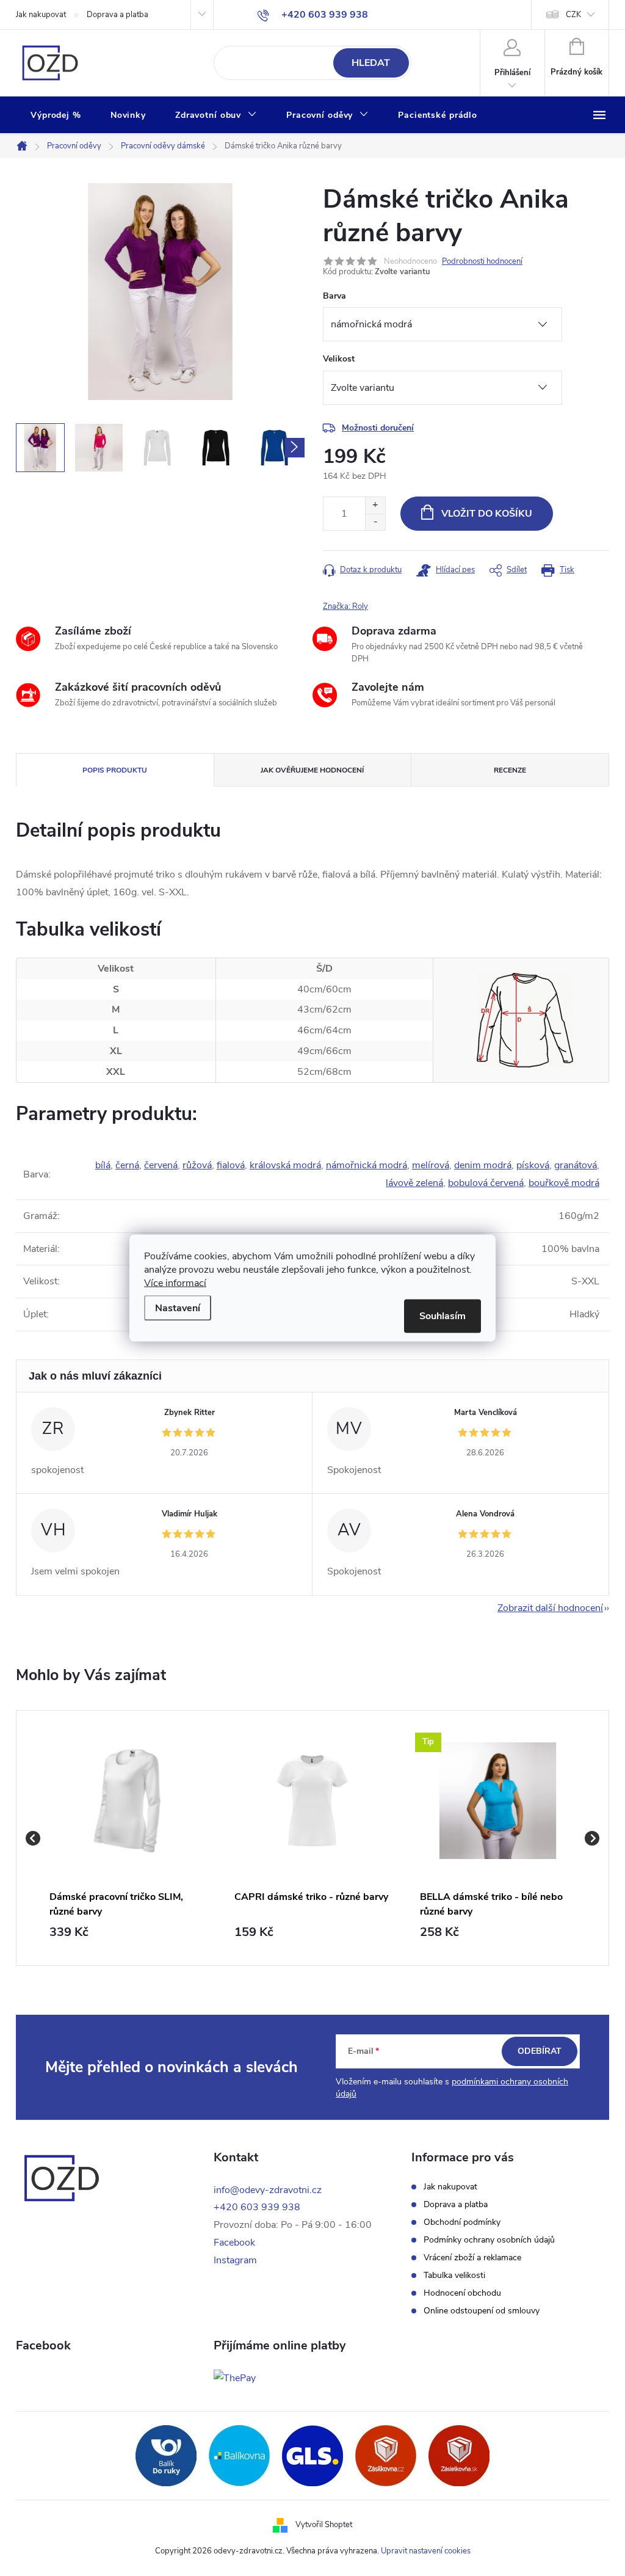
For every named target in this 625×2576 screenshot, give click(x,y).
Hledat (371, 63)
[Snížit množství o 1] (375, 522)
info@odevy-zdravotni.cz (268, 2190)
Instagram (235, 2260)
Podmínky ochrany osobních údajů (489, 2240)
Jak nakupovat (41, 15)
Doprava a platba (117, 15)
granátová (576, 1165)
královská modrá (285, 1165)
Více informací (175, 1283)
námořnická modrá (367, 1165)
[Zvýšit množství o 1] (375, 505)
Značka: (345, 606)
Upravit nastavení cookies (426, 2551)
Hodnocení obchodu (462, 2293)
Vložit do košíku (487, 514)
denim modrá (483, 1165)
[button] (127, 1932)
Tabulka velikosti (454, 2276)
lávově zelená (414, 1183)
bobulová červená (486, 1183)
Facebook (234, 2243)
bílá (103, 1165)
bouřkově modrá (564, 1183)
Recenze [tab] (510, 770)
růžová (197, 1165)
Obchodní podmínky (462, 2222)
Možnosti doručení (378, 428)
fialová (231, 1165)
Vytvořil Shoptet (324, 2525)
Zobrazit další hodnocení (550, 1608)
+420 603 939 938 (257, 2207)
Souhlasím (443, 1316)
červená (161, 1165)
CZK (573, 15)
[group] (127, 1838)
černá (127, 1165)
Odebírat (540, 2051)
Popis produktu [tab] (115, 770)
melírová (431, 1165)
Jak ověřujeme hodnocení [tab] (312, 770)
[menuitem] (56, 115)
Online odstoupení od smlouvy (482, 2311)
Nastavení (178, 1308)
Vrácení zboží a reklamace (472, 2258)
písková (533, 1165)
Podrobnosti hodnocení (482, 261)
